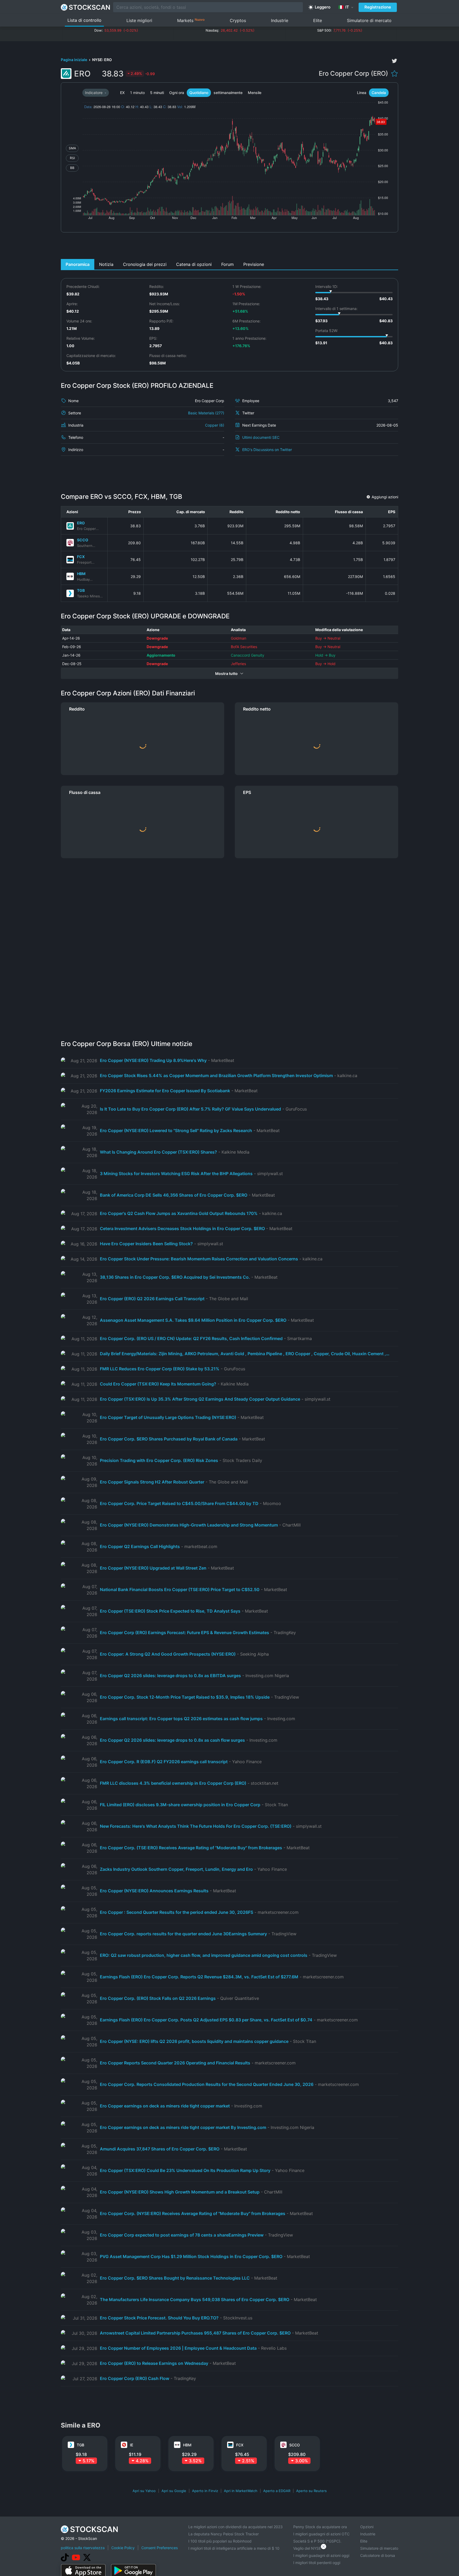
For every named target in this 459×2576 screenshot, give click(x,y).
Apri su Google (174, 2491)
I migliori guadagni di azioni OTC (321, 2534)
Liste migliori (139, 20)
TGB (81, 590)
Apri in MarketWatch (241, 2491)
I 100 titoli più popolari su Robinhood (220, 2541)
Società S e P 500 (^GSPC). (317, 2541)
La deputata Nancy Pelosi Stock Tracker (224, 2534)
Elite (318, 20)
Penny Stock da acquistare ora (320, 2527)
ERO (81, 523)
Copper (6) (215, 425)
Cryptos (238, 20)
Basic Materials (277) (206, 413)
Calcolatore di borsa (378, 2555)
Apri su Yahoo (144, 2491)
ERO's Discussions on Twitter (267, 450)
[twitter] (394, 61)
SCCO (83, 540)
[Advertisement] (230, 247)
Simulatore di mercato (369, 20)
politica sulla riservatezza (83, 2548)
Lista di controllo (84, 20)
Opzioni (367, 2527)
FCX (81, 557)
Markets (191, 20)
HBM (81, 574)
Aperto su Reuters (311, 2491)
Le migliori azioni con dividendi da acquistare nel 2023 (235, 2527)
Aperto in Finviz (205, 2491)
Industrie (280, 20)
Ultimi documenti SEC (261, 437)
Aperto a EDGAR (277, 2491)
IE (131, 2445)
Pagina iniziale (74, 60)
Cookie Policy (123, 2548)
